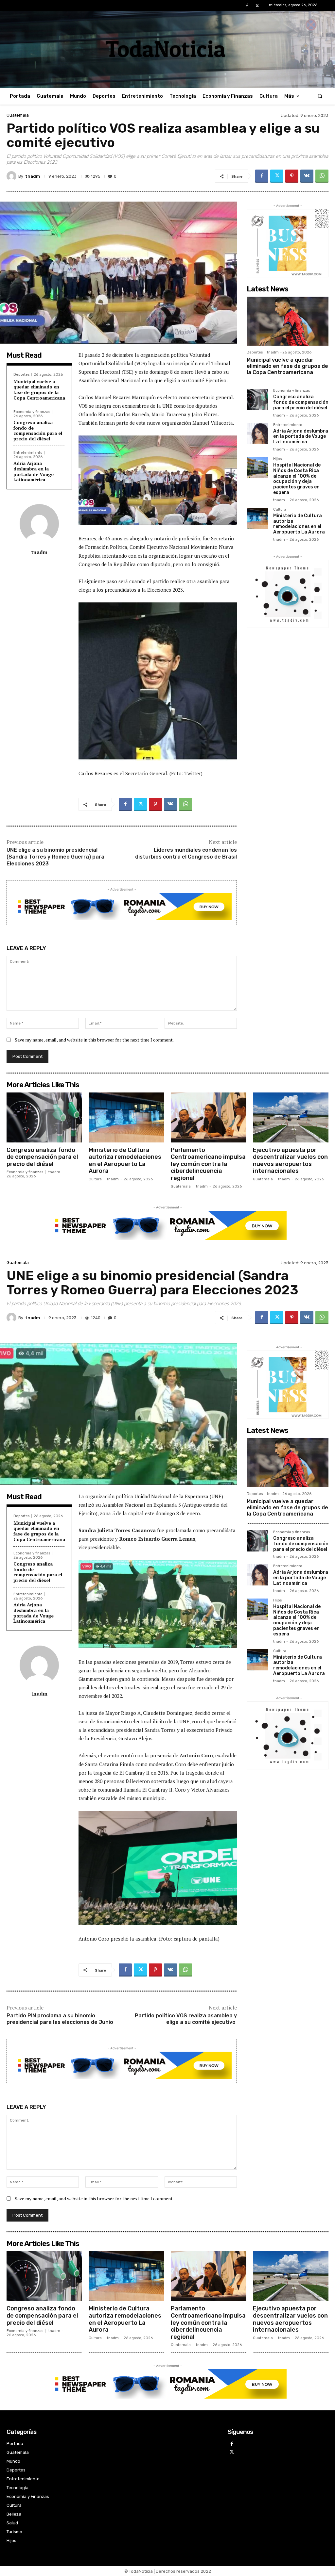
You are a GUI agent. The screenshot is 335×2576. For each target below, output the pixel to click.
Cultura (280, 510)
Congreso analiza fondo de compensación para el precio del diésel (38, 430)
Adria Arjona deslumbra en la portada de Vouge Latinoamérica (34, 471)
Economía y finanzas (32, 412)
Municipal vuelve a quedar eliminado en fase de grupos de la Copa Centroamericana (39, 390)
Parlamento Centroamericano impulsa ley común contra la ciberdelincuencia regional (208, 1164)
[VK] (307, 176)
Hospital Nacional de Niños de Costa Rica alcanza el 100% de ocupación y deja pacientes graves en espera (297, 479)
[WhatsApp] (322, 176)
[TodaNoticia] (167, 49)
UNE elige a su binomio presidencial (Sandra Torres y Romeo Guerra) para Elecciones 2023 (55, 857)
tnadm (33, 176)
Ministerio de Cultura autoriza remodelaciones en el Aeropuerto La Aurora (299, 524)
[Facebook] (247, 6)
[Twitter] (257, 6)
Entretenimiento (28, 453)
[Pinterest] (292, 176)
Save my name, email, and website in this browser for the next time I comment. (94, 1040)
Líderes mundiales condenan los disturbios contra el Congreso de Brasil (186, 853)
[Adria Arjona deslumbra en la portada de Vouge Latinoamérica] (257, 434)
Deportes (21, 375)
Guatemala (18, 115)
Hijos (277, 459)
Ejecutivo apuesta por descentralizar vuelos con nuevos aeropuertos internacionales (290, 1161)
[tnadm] (12, 176)
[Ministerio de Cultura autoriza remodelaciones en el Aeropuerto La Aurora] (257, 518)
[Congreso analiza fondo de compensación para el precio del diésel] (257, 399)
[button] (320, 96)
